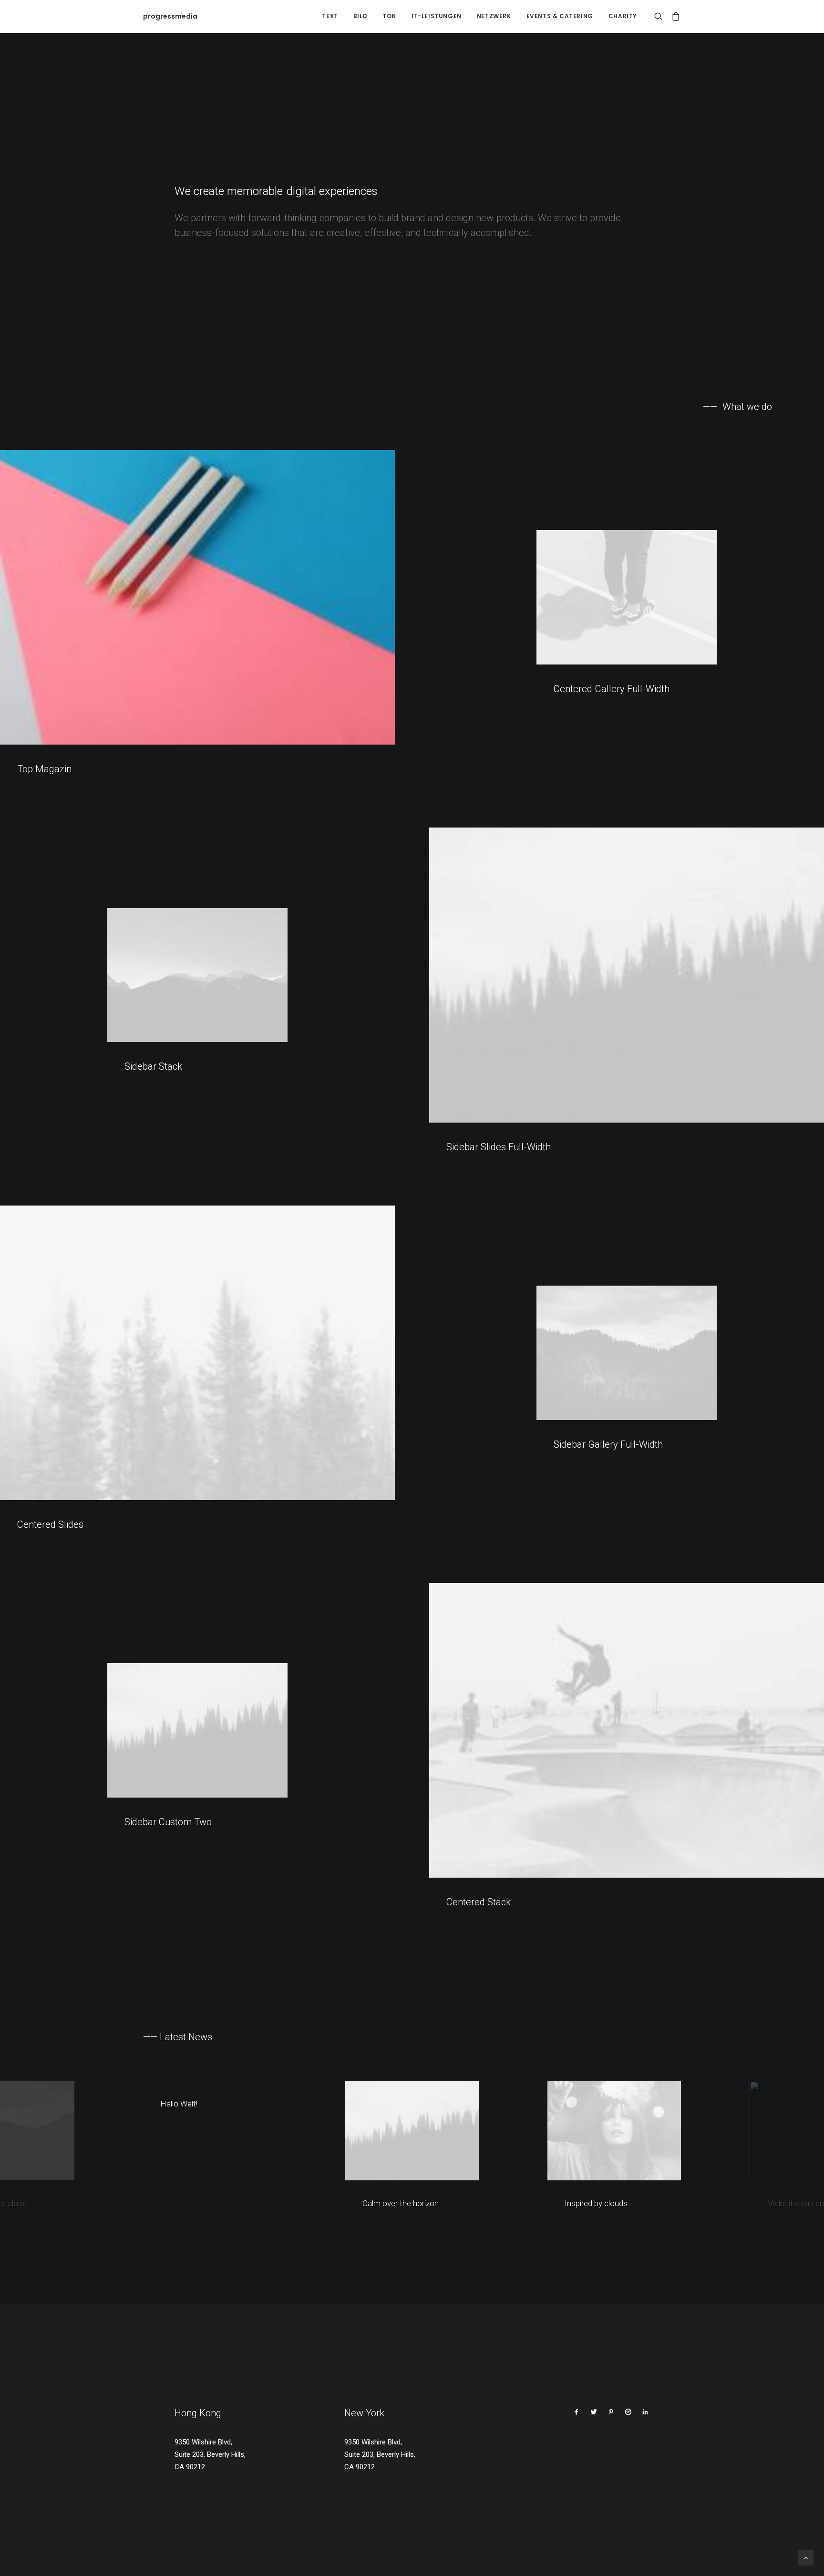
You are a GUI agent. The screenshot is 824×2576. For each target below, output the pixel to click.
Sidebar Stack (153, 1066)
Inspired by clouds (596, 2203)
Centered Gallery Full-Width (612, 689)
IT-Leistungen (437, 16)
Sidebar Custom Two (168, 1822)
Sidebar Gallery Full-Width (608, 1444)
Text (330, 16)
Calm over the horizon (401, 2203)
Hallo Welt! (179, 2104)
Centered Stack (479, 1902)
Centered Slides (50, 1524)
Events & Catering (560, 16)
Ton (389, 16)
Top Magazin (44, 769)
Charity (623, 16)
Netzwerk (494, 16)
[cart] (674, 16)
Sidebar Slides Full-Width (499, 1147)
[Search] (661, 16)
